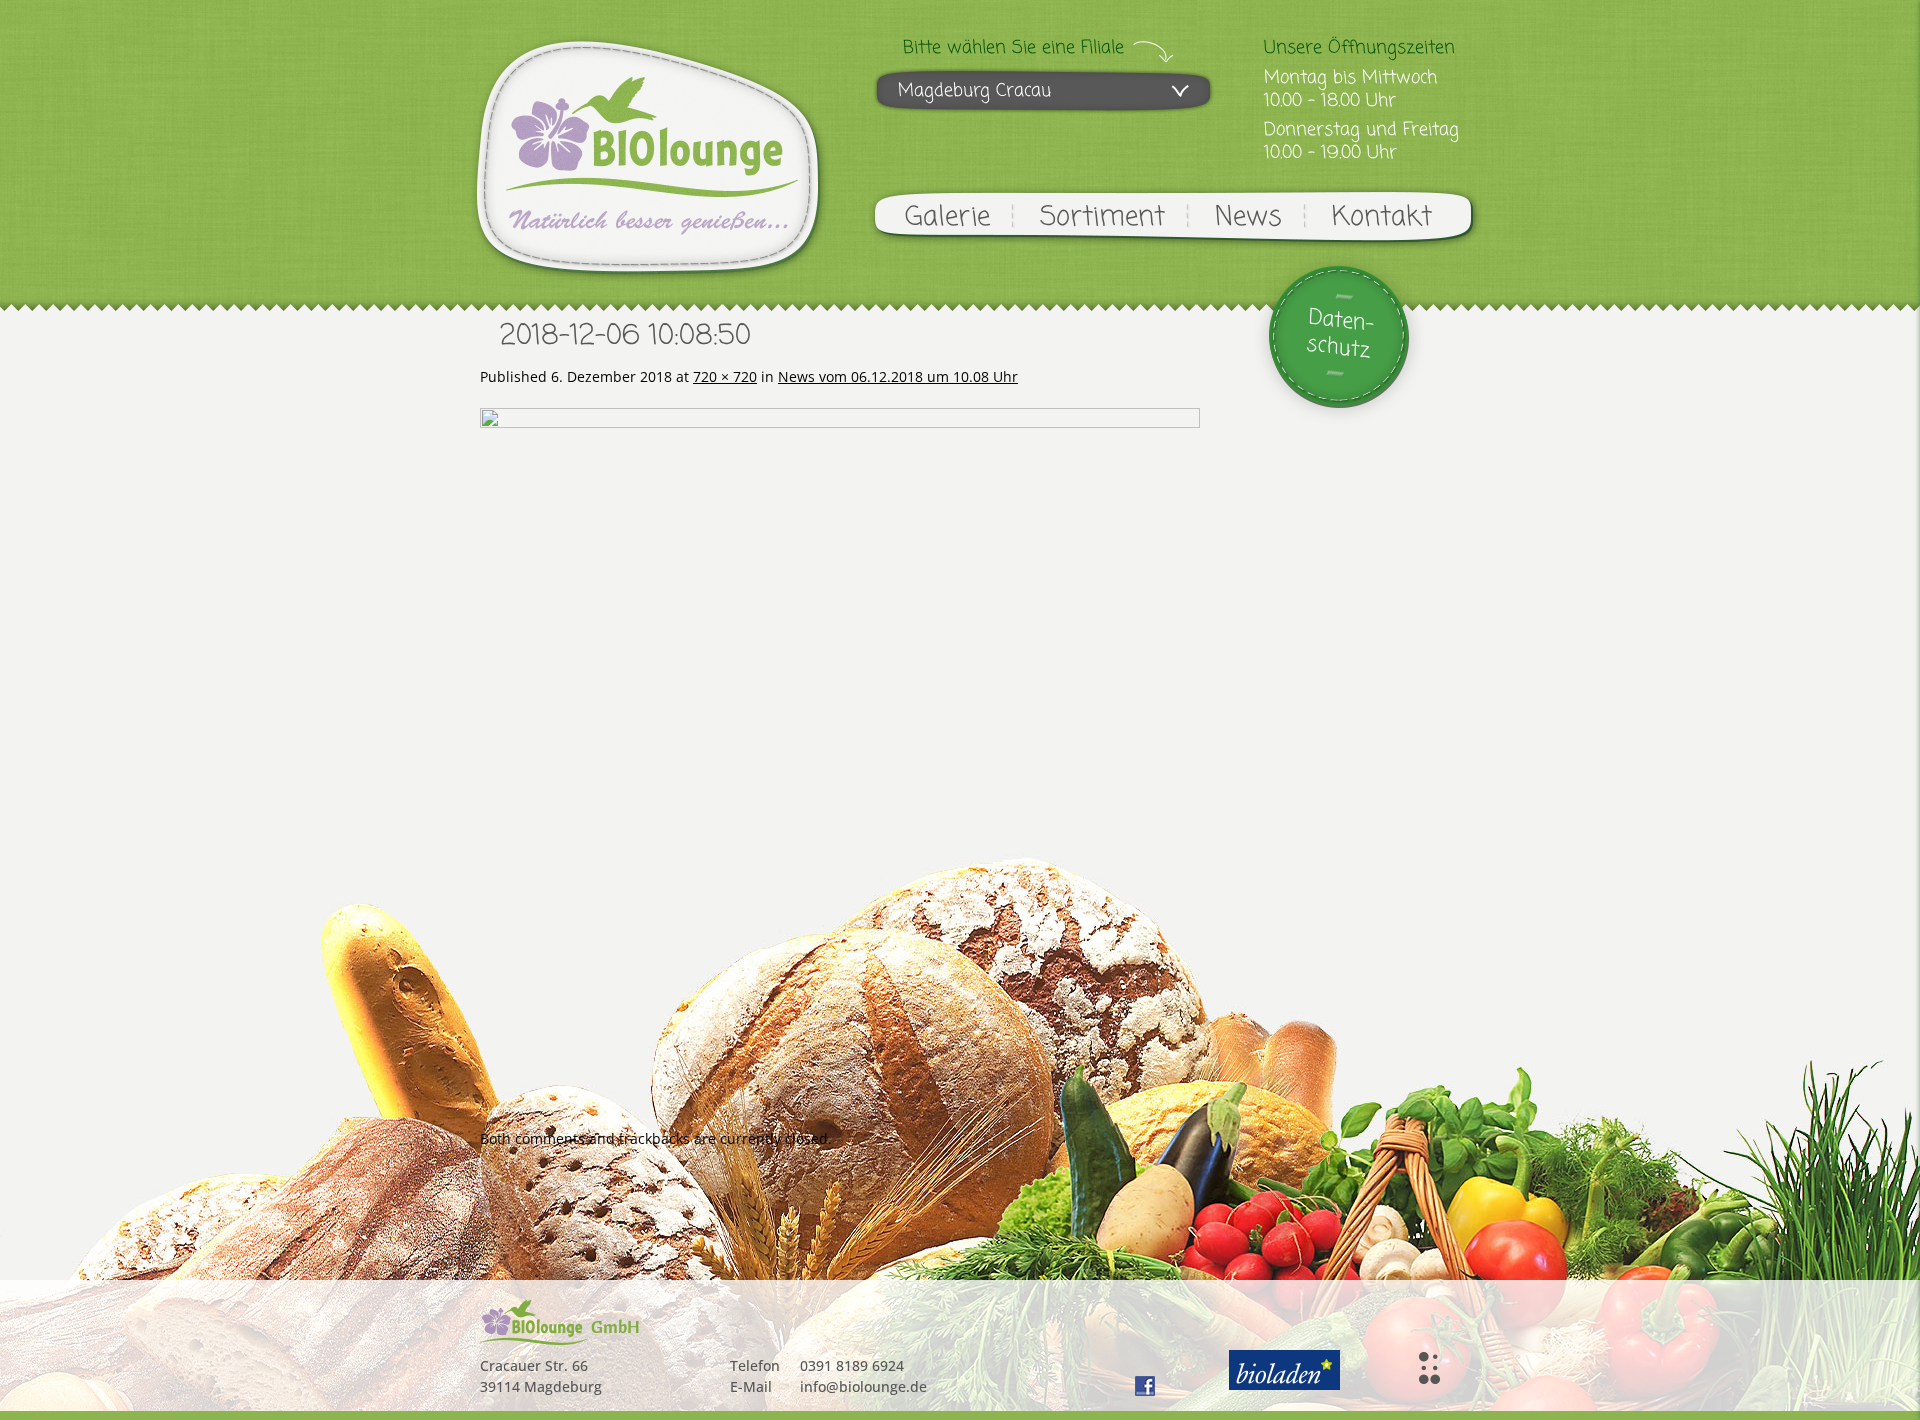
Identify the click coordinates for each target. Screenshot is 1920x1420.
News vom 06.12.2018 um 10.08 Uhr (898, 376)
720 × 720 (725, 376)
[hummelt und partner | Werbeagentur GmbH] (1429, 1368)
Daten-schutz (1340, 334)
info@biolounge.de (863, 1386)
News (1248, 217)
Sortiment (1102, 217)
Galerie (947, 217)
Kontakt (1382, 217)
